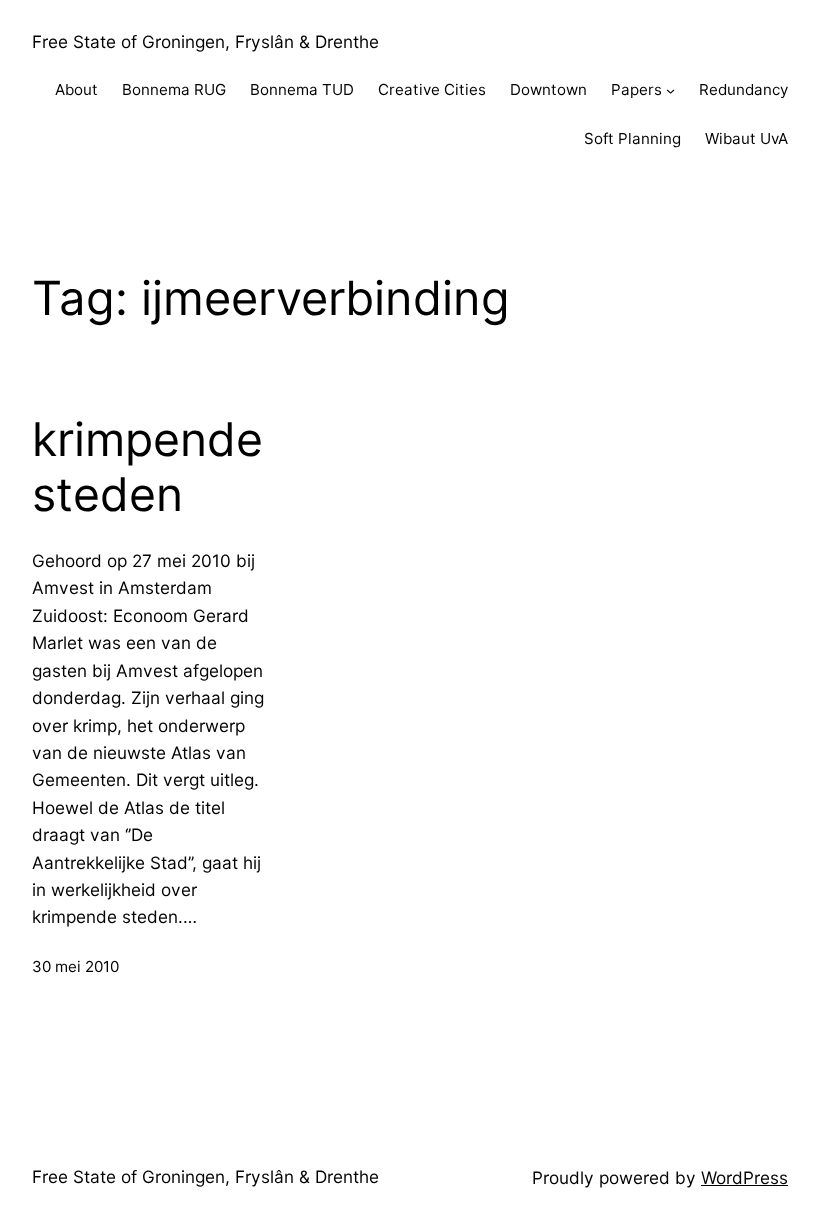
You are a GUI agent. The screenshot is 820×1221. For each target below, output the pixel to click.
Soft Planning (632, 138)
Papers (636, 89)
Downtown (548, 89)
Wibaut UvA (746, 138)
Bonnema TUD (302, 89)
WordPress (744, 1177)
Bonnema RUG (174, 89)
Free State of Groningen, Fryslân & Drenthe (205, 41)
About (76, 89)
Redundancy (743, 89)
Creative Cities (432, 89)
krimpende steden (147, 467)
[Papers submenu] (670, 90)
